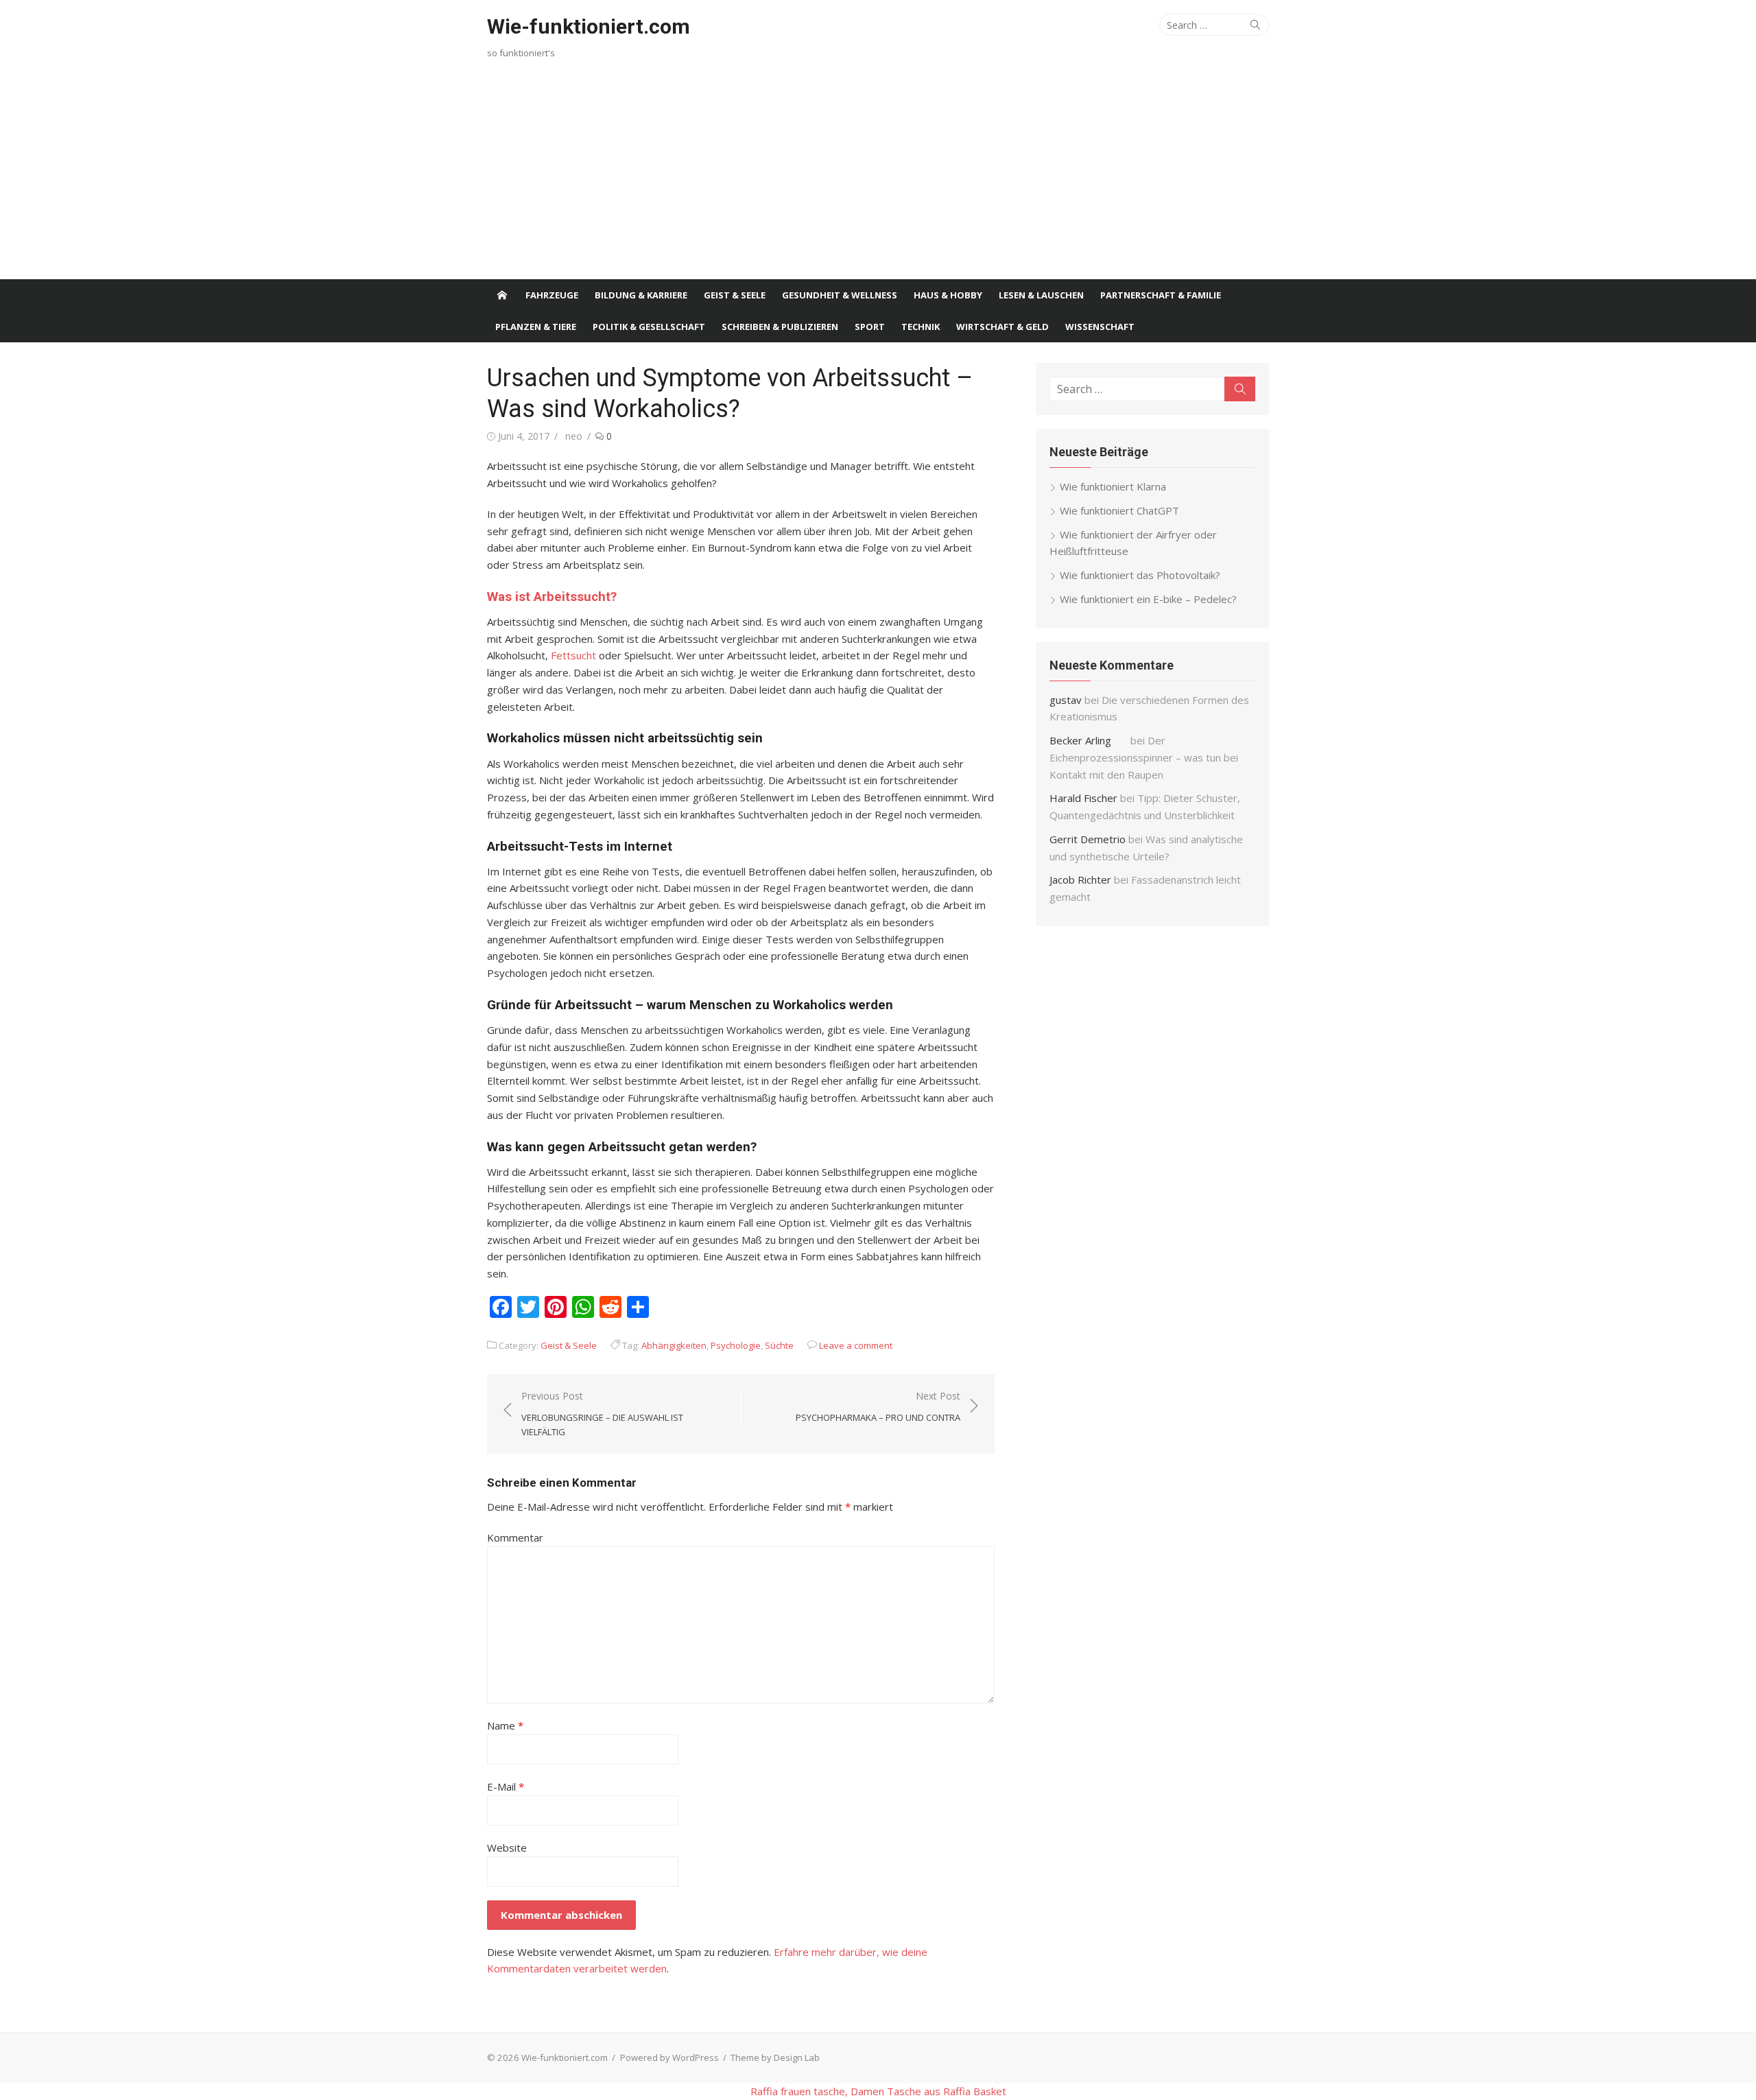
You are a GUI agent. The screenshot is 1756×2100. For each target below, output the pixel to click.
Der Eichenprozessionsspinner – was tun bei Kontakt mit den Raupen (1144, 757)
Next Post (878, 1406)
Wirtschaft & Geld (1002, 327)
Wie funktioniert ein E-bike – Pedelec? (1148, 599)
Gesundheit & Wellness (840, 295)
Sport (870, 327)
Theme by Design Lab (775, 2057)
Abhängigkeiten (674, 1345)
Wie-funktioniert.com (589, 26)
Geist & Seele (735, 295)
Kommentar (515, 1537)
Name (505, 1725)
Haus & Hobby (948, 295)
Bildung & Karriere (641, 295)
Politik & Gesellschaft (649, 327)
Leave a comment (856, 1345)
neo (574, 436)
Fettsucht (573, 655)
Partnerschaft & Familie (1161, 295)
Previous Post (602, 1414)
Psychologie (736, 1345)
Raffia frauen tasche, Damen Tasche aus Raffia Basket (878, 2091)
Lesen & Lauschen (1041, 295)
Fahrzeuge (552, 295)
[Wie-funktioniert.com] (502, 295)
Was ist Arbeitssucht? (552, 597)
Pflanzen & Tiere (536, 327)
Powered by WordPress (669, 2057)
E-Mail (506, 1786)
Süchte (779, 1345)
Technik (921, 327)
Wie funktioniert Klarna (1113, 486)
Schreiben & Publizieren (780, 327)
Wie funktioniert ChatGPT (1119, 510)
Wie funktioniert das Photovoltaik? (1140, 575)
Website (507, 1848)
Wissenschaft (1100, 327)
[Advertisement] (878, 176)
